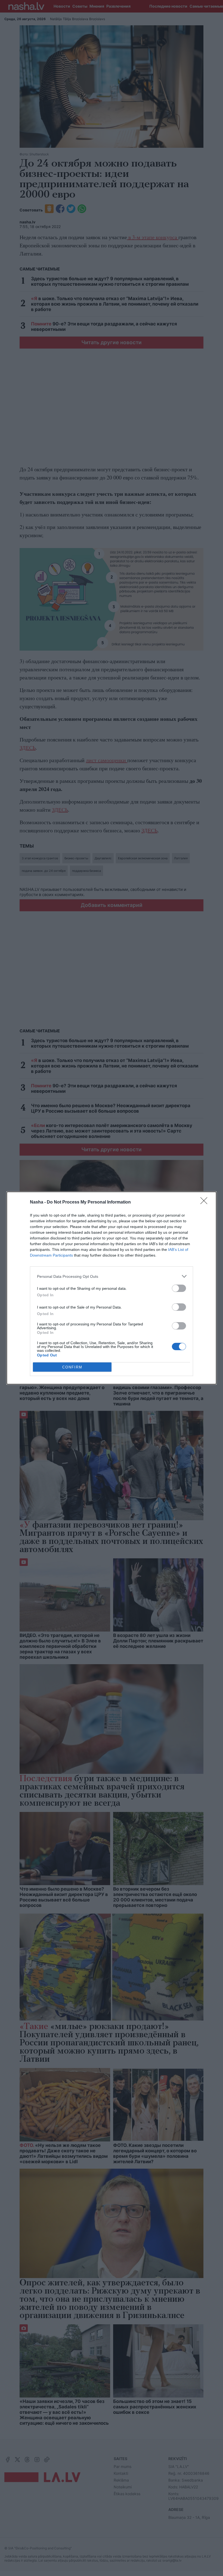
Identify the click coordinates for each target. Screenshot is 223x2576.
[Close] (206, 1202)
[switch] (179, 1288)
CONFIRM (72, 1367)
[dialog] (112, 1288)
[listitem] (112, 1276)
